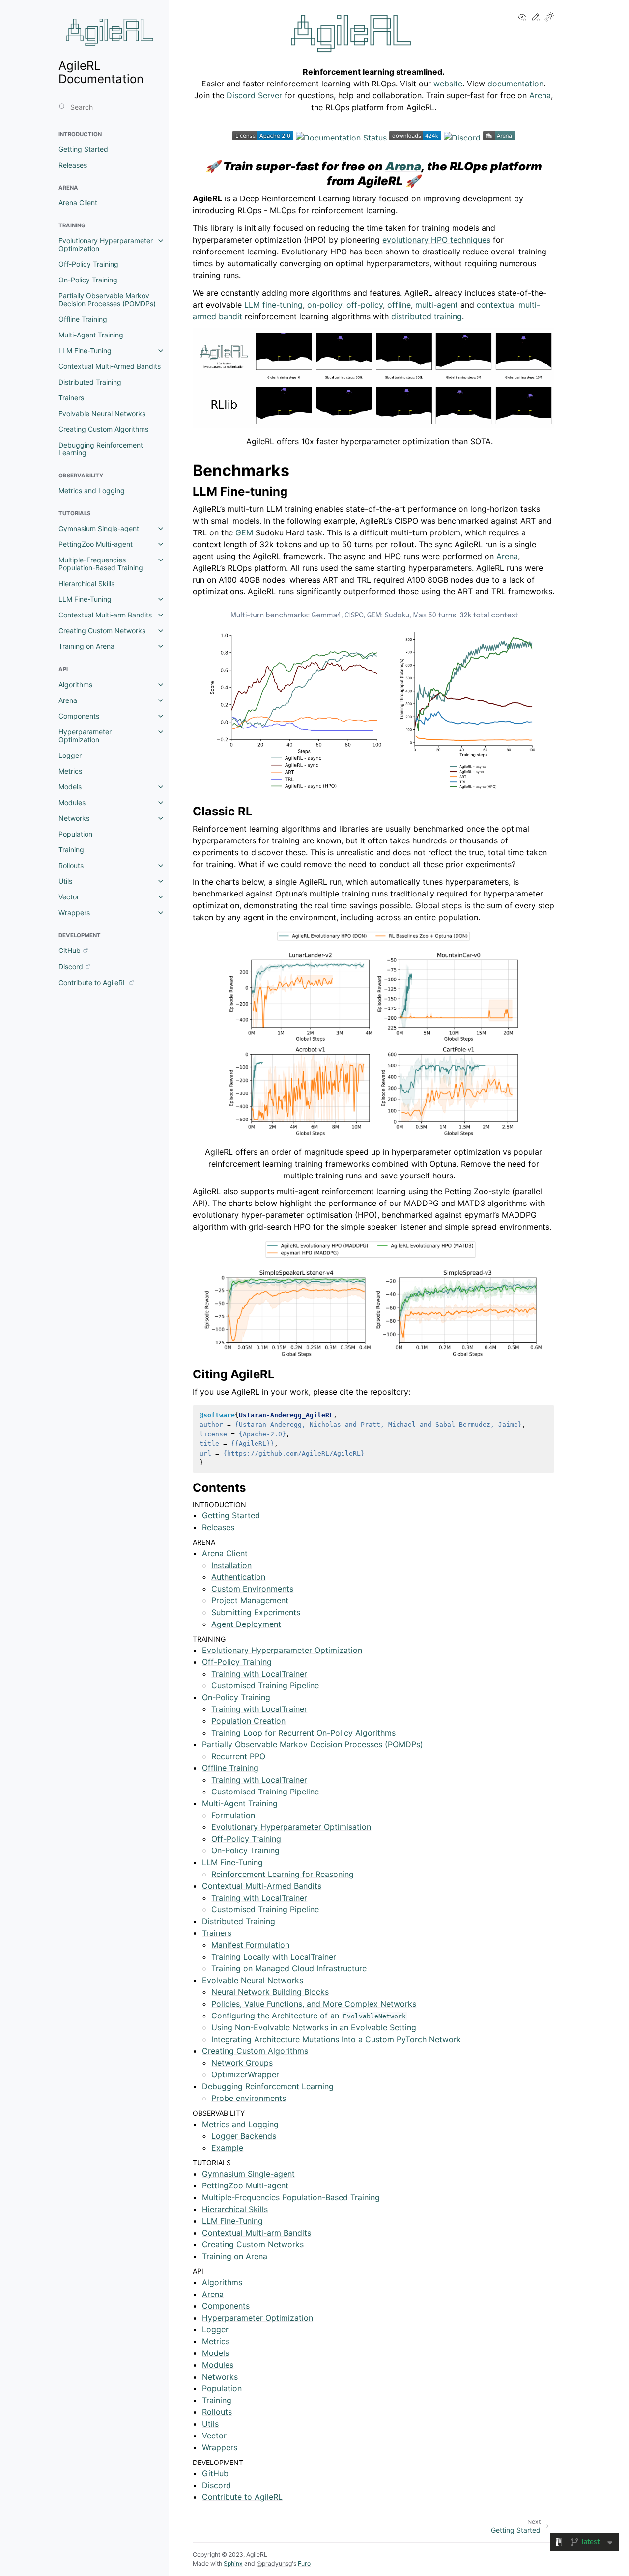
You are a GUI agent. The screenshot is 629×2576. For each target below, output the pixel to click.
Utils (65, 881)
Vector (69, 897)
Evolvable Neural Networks (102, 413)
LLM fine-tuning (273, 305)
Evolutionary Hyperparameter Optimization (106, 244)
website (448, 84)
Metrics (70, 771)
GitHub (70, 950)
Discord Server (254, 95)
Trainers (71, 398)
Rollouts (71, 865)
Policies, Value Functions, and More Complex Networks (314, 2004)
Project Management (250, 1600)
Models (70, 787)
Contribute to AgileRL (93, 983)
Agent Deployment (246, 1624)
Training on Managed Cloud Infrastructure (289, 1968)
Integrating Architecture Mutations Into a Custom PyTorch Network (336, 2039)
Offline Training (83, 319)
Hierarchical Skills (86, 583)
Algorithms (75, 685)
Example (227, 2148)
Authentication (238, 1577)
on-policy (325, 305)
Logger (70, 755)
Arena (68, 700)
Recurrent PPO (238, 1756)
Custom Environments (252, 1589)
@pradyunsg (274, 2563)
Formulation (233, 1815)
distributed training (427, 316)
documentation (515, 84)
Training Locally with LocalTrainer (274, 1957)
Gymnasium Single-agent (99, 528)
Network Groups (242, 2063)
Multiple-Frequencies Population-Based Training (101, 564)
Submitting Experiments (256, 1612)
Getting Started (83, 149)
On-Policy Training (88, 280)
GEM (244, 532)
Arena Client (78, 203)
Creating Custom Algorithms (103, 429)
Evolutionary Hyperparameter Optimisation (291, 1827)
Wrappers (74, 912)
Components (79, 716)
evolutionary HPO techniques (436, 240)
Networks (74, 818)
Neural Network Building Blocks (270, 1992)
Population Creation (248, 1721)
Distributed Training (90, 382)
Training (71, 850)
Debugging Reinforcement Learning (101, 449)
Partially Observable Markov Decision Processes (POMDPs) (107, 299)
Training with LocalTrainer (259, 1674)
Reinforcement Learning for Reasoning (283, 1874)
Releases (73, 165)
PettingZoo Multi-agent (96, 544)
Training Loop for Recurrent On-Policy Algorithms (303, 1733)
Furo (304, 2563)
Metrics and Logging (92, 490)
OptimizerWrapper (245, 2074)
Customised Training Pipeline (265, 1685)
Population (75, 834)
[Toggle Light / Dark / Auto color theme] (549, 17)
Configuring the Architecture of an (309, 2016)
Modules (72, 802)
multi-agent (437, 305)
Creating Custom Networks (102, 630)
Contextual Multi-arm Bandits (105, 615)
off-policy (365, 305)
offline (399, 305)
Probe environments (249, 2098)
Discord (71, 966)
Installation (231, 1565)
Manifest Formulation (250, 1945)
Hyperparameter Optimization (85, 736)
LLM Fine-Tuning (85, 350)
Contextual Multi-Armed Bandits (110, 366)
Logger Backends (244, 2136)
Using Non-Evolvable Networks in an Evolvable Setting (314, 2027)
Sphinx (233, 2563)
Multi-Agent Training (91, 335)
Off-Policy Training (88, 264)
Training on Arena (86, 646)
